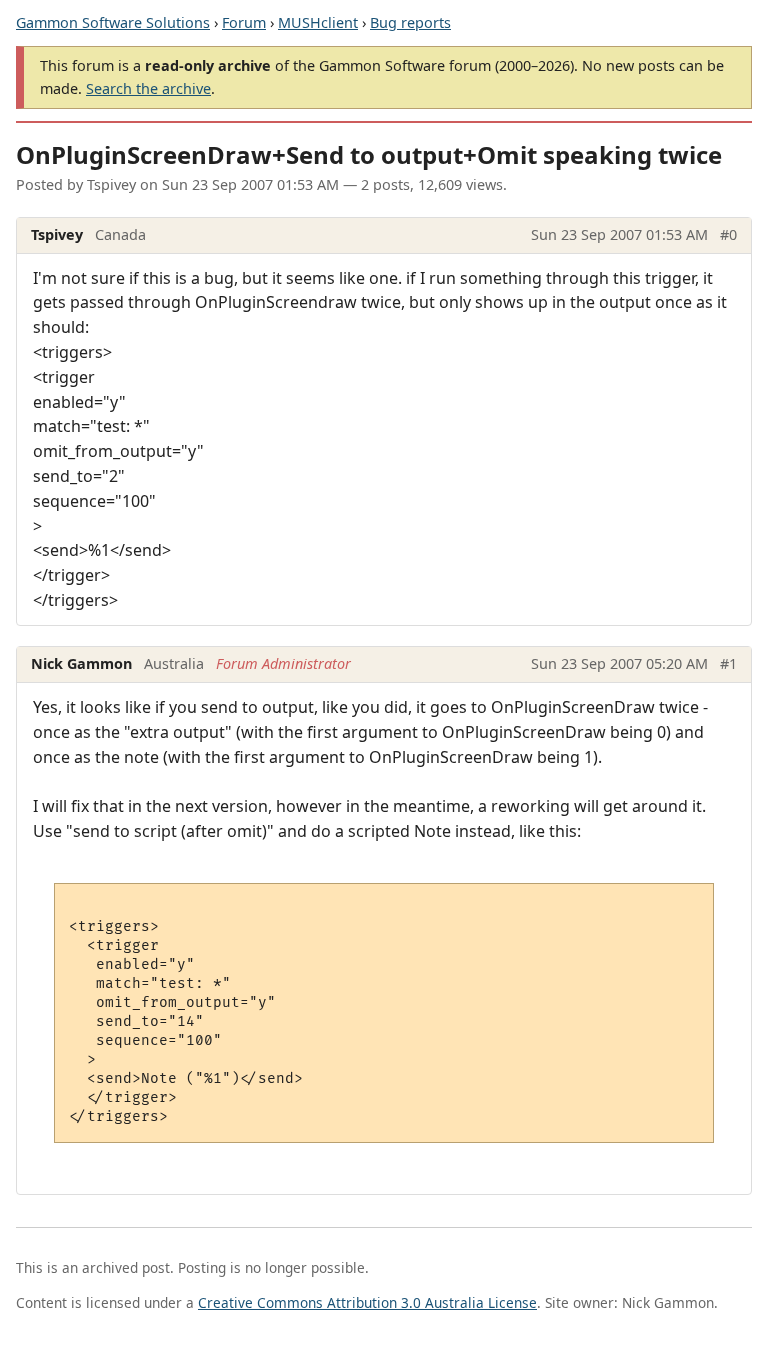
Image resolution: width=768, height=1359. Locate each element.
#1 (728, 663)
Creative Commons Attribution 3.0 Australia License (367, 1302)
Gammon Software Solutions (113, 22)
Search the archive (148, 88)
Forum (244, 22)
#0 (728, 234)
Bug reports (410, 22)
